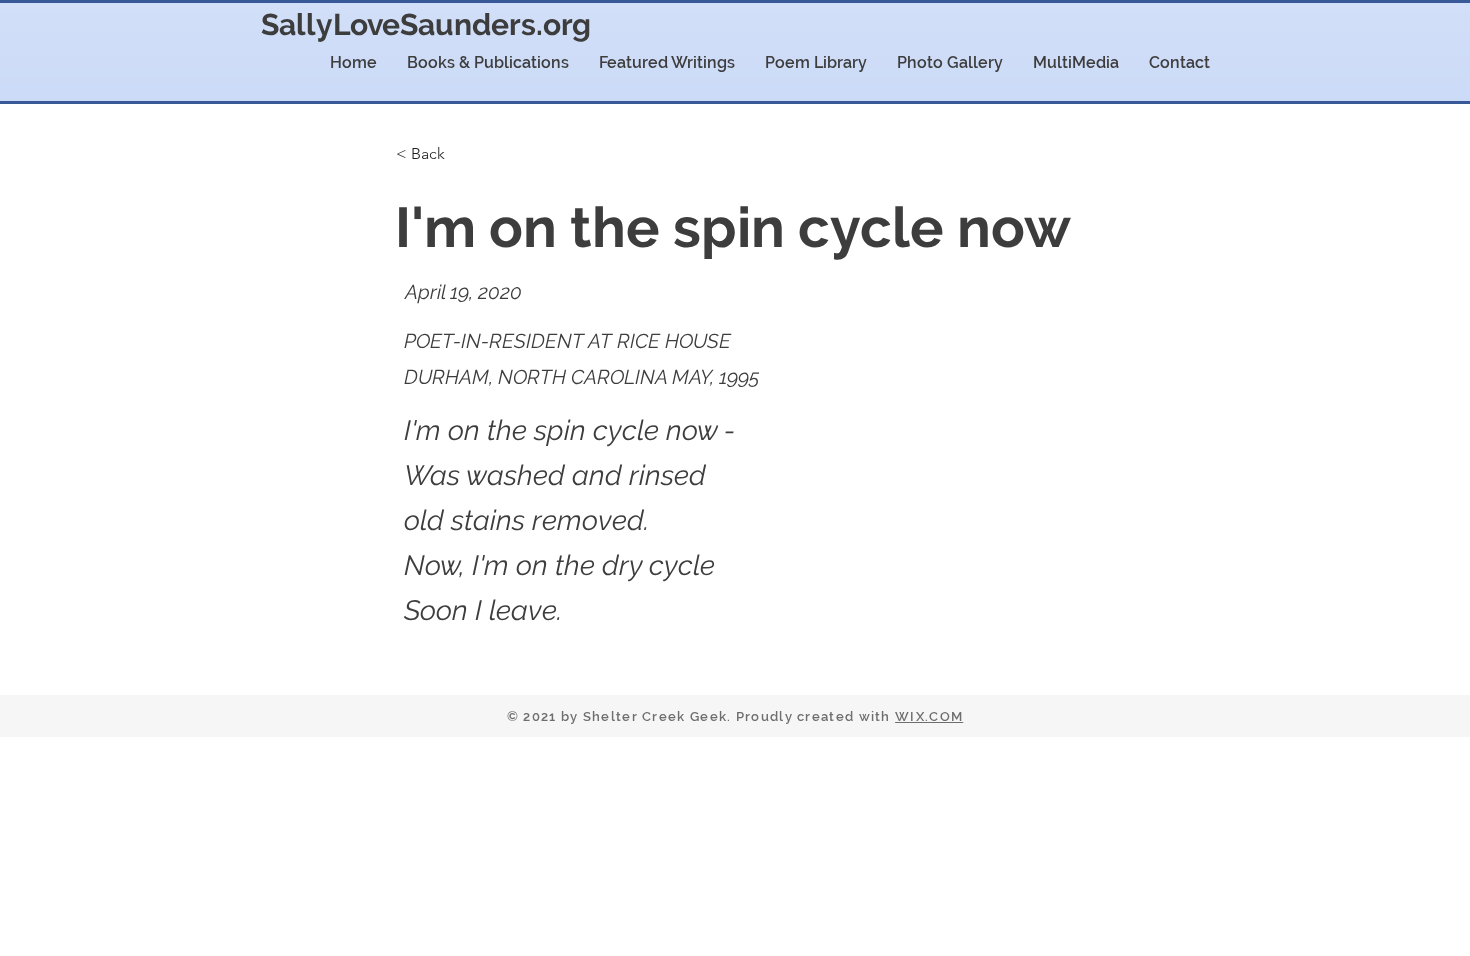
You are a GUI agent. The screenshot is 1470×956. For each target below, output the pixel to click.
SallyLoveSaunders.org (426, 24)
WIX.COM (929, 716)
